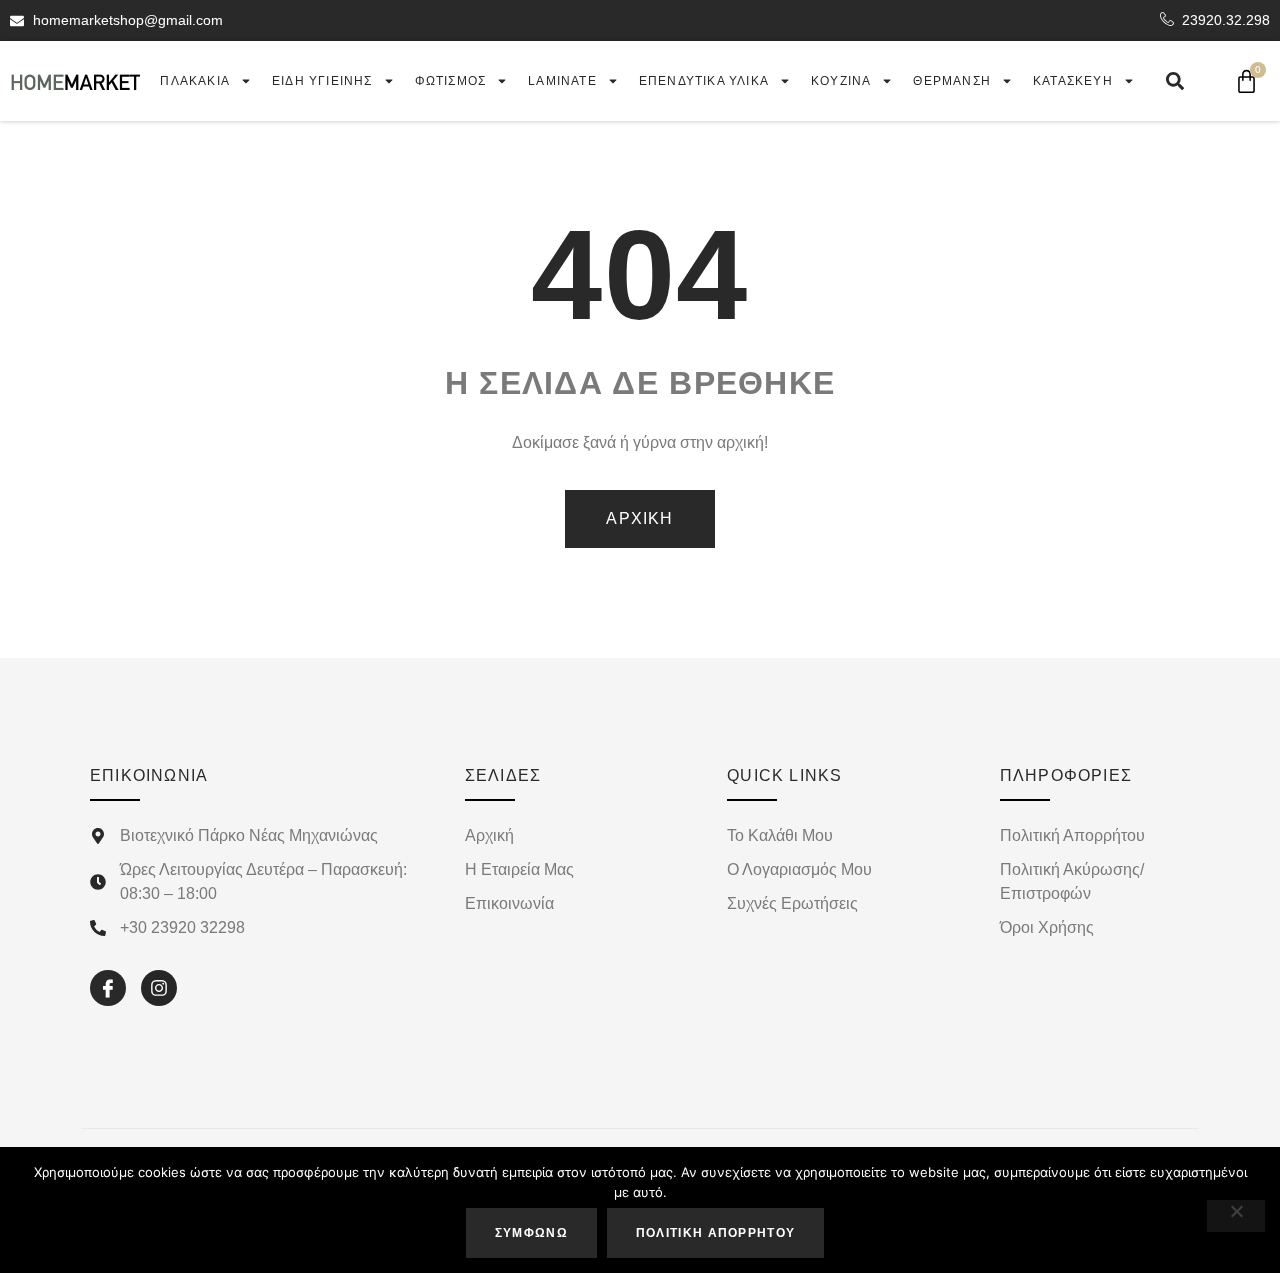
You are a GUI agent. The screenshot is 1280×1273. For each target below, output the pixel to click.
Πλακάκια (195, 81)
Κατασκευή (1073, 81)
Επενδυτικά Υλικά (704, 81)
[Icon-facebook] (108, 988)
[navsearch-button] (1175, 81)
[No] (1236, 1216)
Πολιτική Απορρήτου (715, 1233)
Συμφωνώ (531, 1233)
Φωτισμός (451, 81)
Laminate (562, 81)
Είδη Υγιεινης (322, 81)
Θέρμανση (952, 81)
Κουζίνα (841, 81)
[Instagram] (159, 988)
